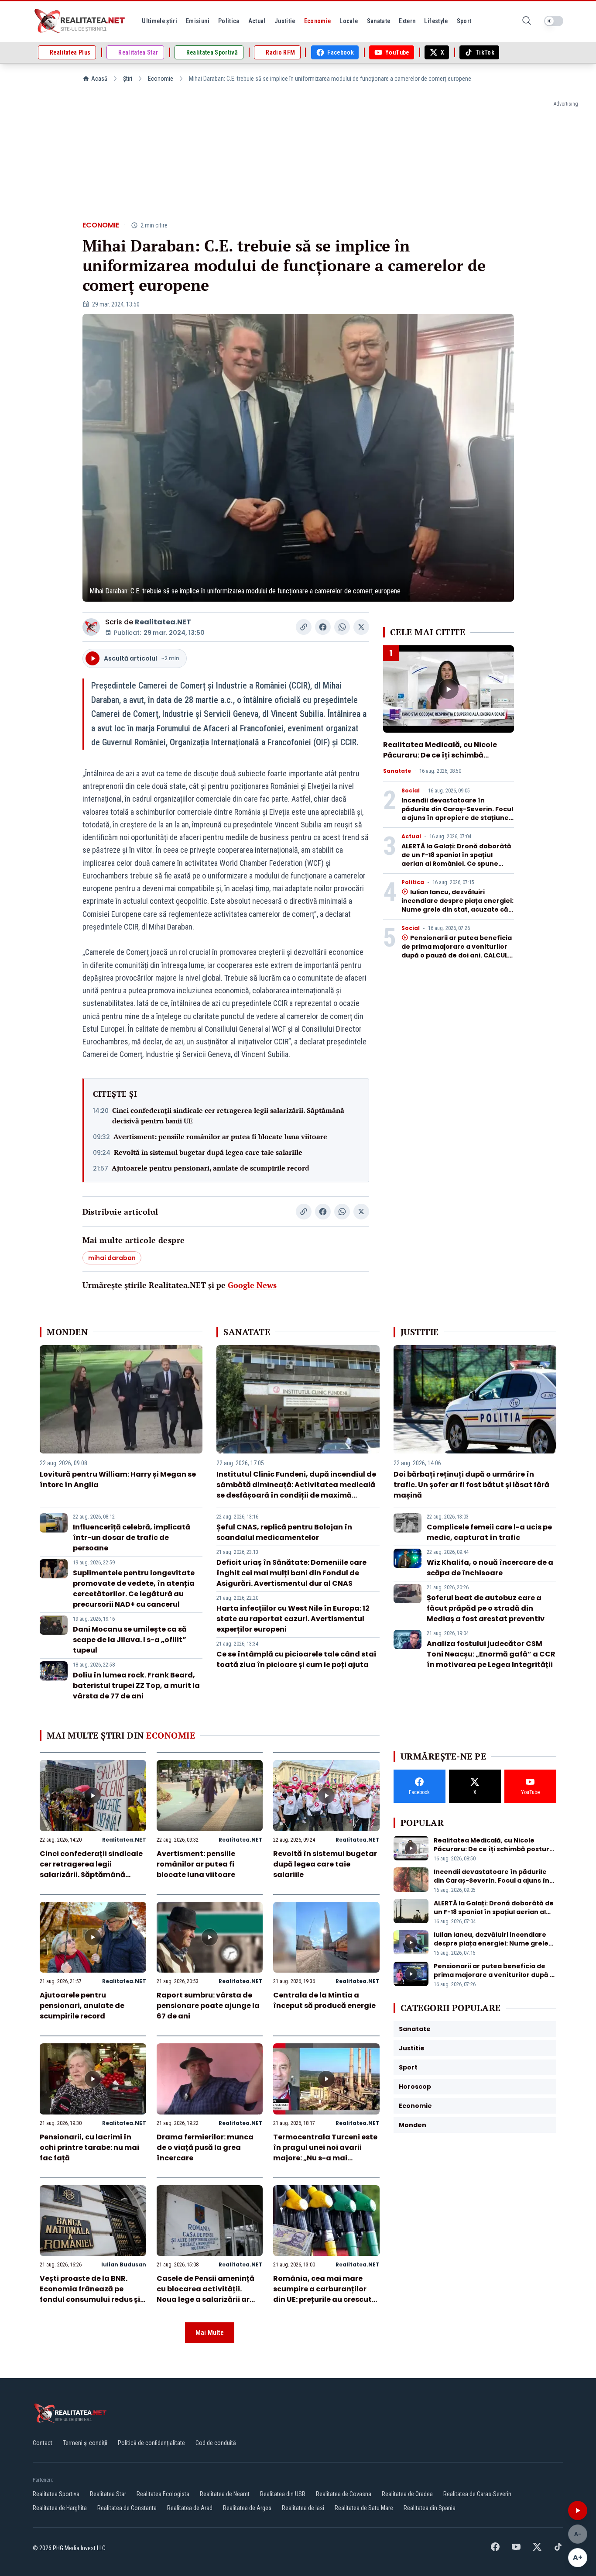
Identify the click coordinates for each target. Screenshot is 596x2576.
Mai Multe (210, 2333)
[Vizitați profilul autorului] (91, 627)
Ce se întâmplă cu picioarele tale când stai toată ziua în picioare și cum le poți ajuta (296, 1659)
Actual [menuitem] (257, 21)
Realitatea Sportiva (56, 2494)
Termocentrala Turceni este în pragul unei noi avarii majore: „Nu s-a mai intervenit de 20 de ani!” (325, 2153)
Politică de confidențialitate (151, 2443)
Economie (161, 79)
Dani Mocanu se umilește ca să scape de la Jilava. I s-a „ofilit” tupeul (130, 1640)
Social (411, 791)
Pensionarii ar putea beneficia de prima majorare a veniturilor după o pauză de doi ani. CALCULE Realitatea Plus (457, 951)
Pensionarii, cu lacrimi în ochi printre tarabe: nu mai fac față (89, 2147)
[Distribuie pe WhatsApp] (342, 627)
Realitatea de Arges (247, 2508)
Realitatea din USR (283, 2494)
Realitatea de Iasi (303, 2508)
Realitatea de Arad (190, 2508)
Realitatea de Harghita (60, 2508)
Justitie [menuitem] (285, 21)
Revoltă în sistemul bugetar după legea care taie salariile (208, 1152)
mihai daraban (112, 1258)
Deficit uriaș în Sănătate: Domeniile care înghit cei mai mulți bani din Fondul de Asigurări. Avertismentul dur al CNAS (291, 1573)
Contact (43, 2443)
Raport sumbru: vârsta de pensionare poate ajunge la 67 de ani (208, 2006)
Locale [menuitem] (349, 21)
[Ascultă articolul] (578, 2511)
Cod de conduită (216, 2443)
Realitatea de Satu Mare (364, 2508)
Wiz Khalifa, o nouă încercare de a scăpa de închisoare (490, 1568)
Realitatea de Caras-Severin (477, 2494)
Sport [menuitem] (464, 21)
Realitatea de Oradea (407, 2494)
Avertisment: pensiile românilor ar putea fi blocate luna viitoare (220, 1136)
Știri (128, 79)
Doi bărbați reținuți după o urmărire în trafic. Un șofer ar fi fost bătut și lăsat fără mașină (471, 1485)
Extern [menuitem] (407, 21)
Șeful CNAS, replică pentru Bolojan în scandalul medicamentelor (284, 1532)
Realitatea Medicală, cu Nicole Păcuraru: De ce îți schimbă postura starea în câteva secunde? (440, 760)
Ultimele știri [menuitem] (159, 21)
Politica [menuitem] (229, 21)
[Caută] (527, 21)
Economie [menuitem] (318, 21)
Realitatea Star (108, 2494)
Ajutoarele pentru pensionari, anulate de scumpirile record (211, 1168)
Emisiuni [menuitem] (198, 21)
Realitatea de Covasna (344, 2494)
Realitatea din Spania (430, 2508)
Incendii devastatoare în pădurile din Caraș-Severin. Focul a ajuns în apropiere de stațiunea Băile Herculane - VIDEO (457, 813)
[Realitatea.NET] (80, 21)
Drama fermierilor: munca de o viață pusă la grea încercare (205, 2147)
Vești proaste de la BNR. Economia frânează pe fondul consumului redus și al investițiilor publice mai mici (90, 2299)
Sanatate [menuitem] (379, 21)
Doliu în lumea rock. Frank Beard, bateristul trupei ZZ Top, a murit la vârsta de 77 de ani (136, 1686)
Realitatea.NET (163, 622)
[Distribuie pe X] (361, 627)
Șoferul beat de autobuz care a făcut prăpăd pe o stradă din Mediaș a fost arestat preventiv (486, 1608)
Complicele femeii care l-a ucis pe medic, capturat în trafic (489, 1532)
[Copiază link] (304, 627)
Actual (411, 837)
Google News (252, 1285)
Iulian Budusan (124, 2264)
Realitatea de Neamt (225, 2494)
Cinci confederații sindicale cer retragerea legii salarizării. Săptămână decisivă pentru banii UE (228, 1116)
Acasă (99, 79)
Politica (413, 882)
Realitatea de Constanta (127, 2508)
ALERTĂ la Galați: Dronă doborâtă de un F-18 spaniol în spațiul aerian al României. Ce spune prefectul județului (456, 859)
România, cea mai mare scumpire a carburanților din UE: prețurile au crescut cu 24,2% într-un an (322, 2294)
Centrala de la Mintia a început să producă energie (324, 2000)
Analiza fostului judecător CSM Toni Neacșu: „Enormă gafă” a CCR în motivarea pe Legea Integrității (491, 1654)
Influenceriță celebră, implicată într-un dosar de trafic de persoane (132, 1538)
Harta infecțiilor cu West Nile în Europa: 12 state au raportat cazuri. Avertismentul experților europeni (293, 1619)
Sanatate (397, 771)
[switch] (554, 21)
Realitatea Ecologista (163, 2494)
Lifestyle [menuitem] (436, 21)
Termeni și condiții (85, 2443)
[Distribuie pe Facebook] (323, 627)
